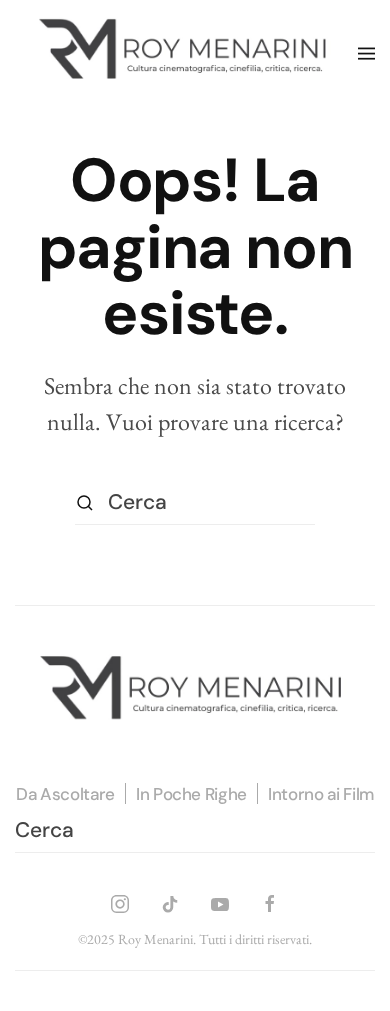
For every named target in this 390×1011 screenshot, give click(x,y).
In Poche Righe (191, 794)
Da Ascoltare (65, 794)
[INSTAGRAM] (120, 900)
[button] (366, 54)
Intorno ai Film (321, 794)
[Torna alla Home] (186, 54)
